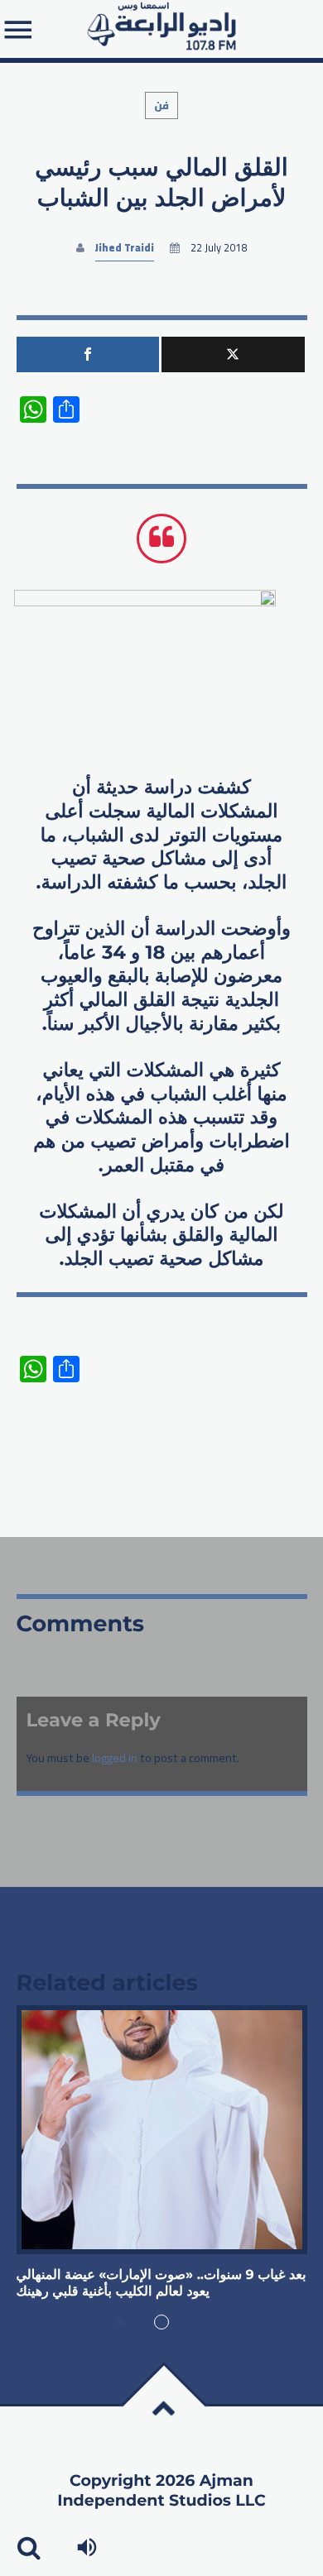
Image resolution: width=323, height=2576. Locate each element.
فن (161, 105)
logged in (115, 1757)
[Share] (88, 354)
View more (162, 2130)
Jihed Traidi (125, 248)
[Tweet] (233, 354)
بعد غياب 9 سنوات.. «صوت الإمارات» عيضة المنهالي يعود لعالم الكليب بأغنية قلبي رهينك (161, 2284)
